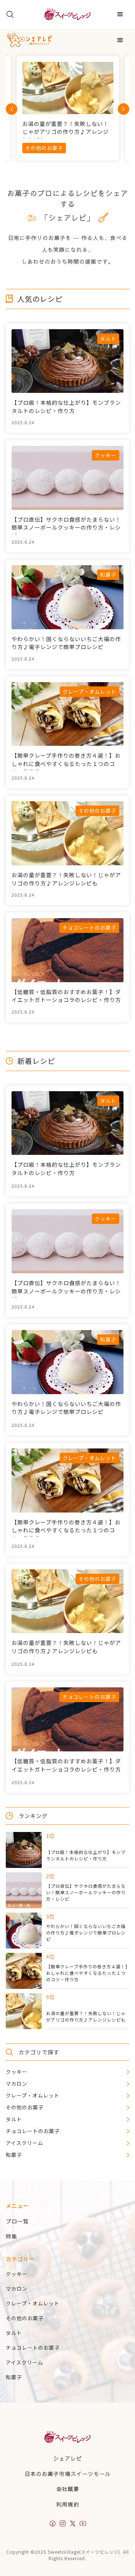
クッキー (17, 2274)
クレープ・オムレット (33, 2303)
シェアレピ (68, 2458)
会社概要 (68, 2489)
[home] (67, 14)
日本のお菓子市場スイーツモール (68, 2474)
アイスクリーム (24, 2362)
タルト (14, 2333)
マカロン (17, 2289)
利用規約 (68, 2504)
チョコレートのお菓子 (33, 2348)
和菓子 (14, 2377)
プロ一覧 (17, 2221)
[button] (120, 14)
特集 (12, 2236)
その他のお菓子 (25, 2318)
